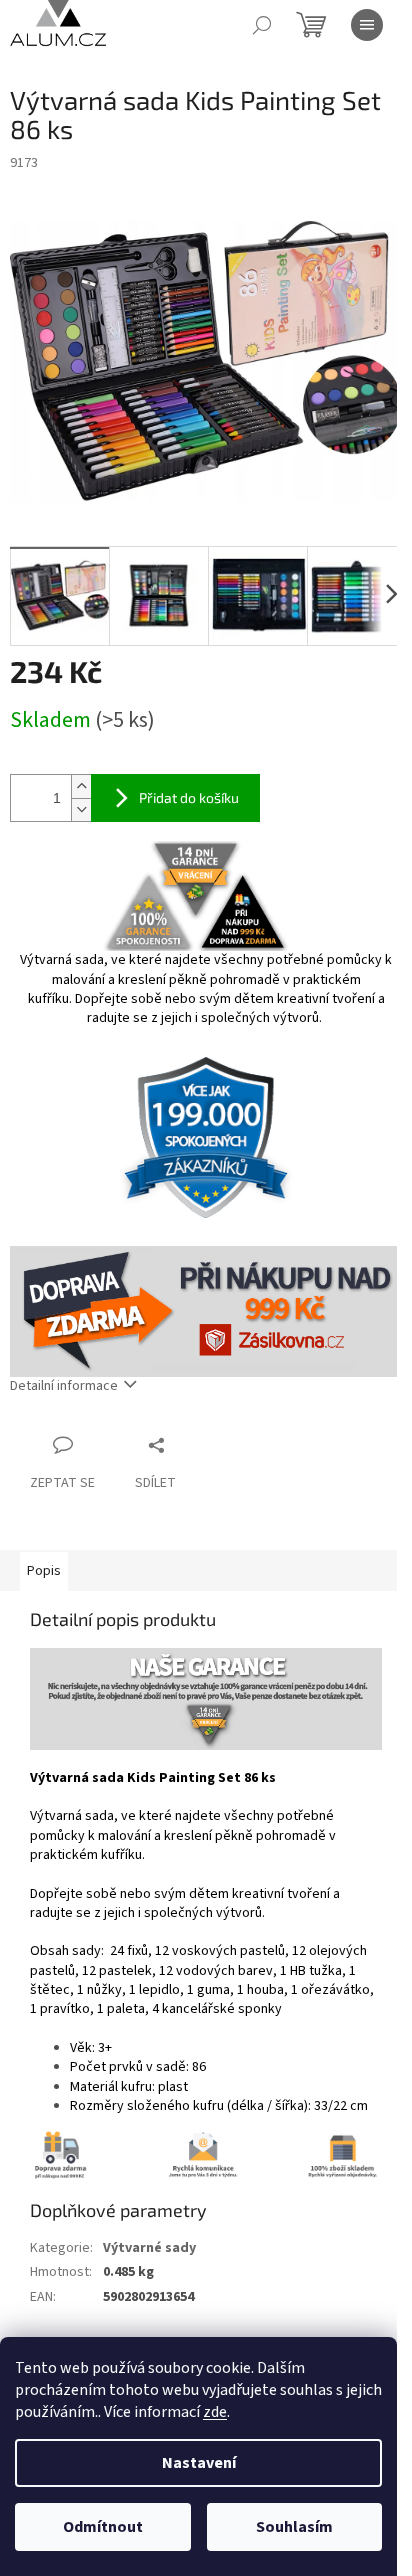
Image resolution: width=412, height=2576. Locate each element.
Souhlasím (294, 2527)
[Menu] (367, 25)
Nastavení (199, 2463)
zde (215, 2412)
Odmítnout (103, 2527)
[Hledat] (262, 25)
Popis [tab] (44, 1571)
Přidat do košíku (189, 797)
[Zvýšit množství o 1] (81, 786)
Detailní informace (64, 1386)
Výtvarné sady (149, 2248)
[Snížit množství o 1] (81, 809)
